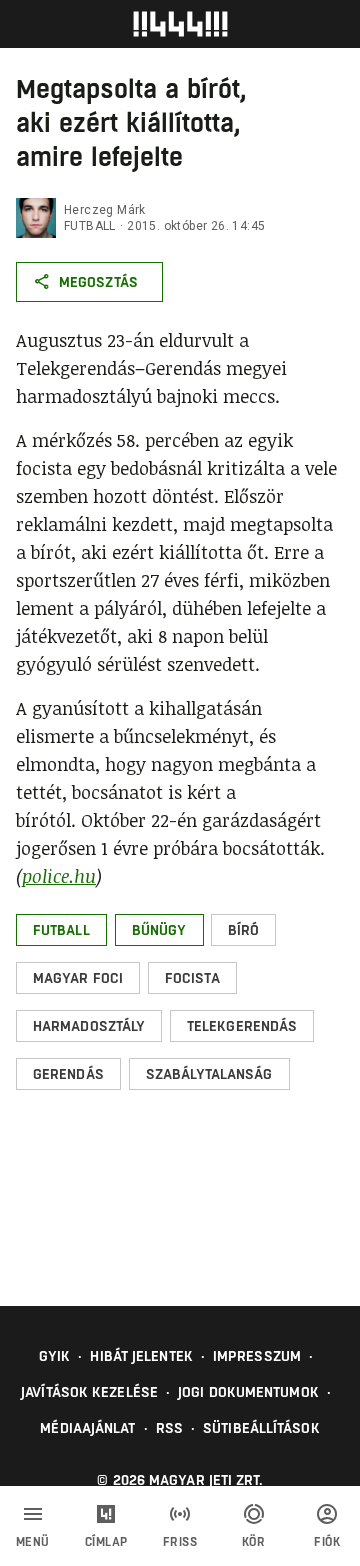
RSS (169, 1428)
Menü (33, 1542)
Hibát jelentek (141, 1356)
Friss (180, 1542)
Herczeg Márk (105, 210)
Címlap (106, 1542)
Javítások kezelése (89, 1392)
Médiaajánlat (87, 1428)
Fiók (327, 1542)
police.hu (59, 876)
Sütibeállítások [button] (261, 1428)
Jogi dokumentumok (248, 1392)
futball (90, 226)
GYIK (54, 1356)
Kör (254, 1542)
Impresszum (257, 1356)
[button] (61, 930)
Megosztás (98, 282)
